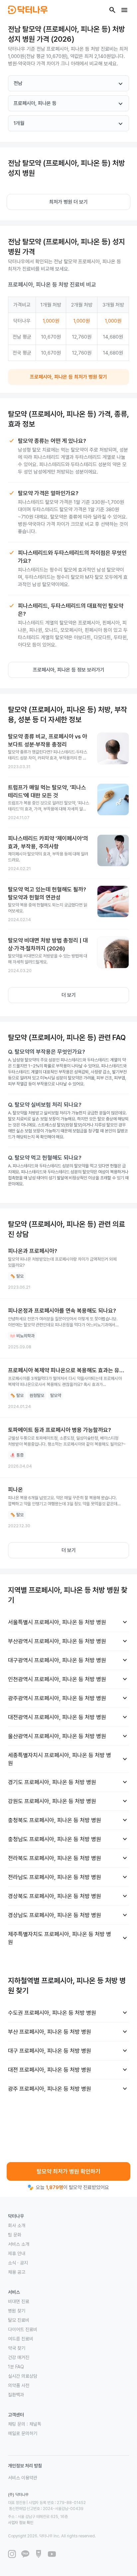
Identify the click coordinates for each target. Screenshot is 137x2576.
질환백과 (16, 2395)
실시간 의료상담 (23, 2376)
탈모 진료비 (19, 2320)
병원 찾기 (17, 2311)
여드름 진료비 (21, 2339)
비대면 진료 (19, 2301)
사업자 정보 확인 (21, 2523)
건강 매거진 (19, 2357)
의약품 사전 (19, 2385)
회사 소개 (17, 2225)
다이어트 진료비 (23, 2329)
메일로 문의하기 (23, 2433)
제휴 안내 (17, 2253)
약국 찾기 (17, 2348)
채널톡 (35, 2424)
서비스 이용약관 (23, 2478)
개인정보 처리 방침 (25, 2466)
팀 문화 (15, 2235)
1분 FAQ (16, 2367)
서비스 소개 (19, 2244)
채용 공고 (17, 2272)
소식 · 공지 (18, 2263)
